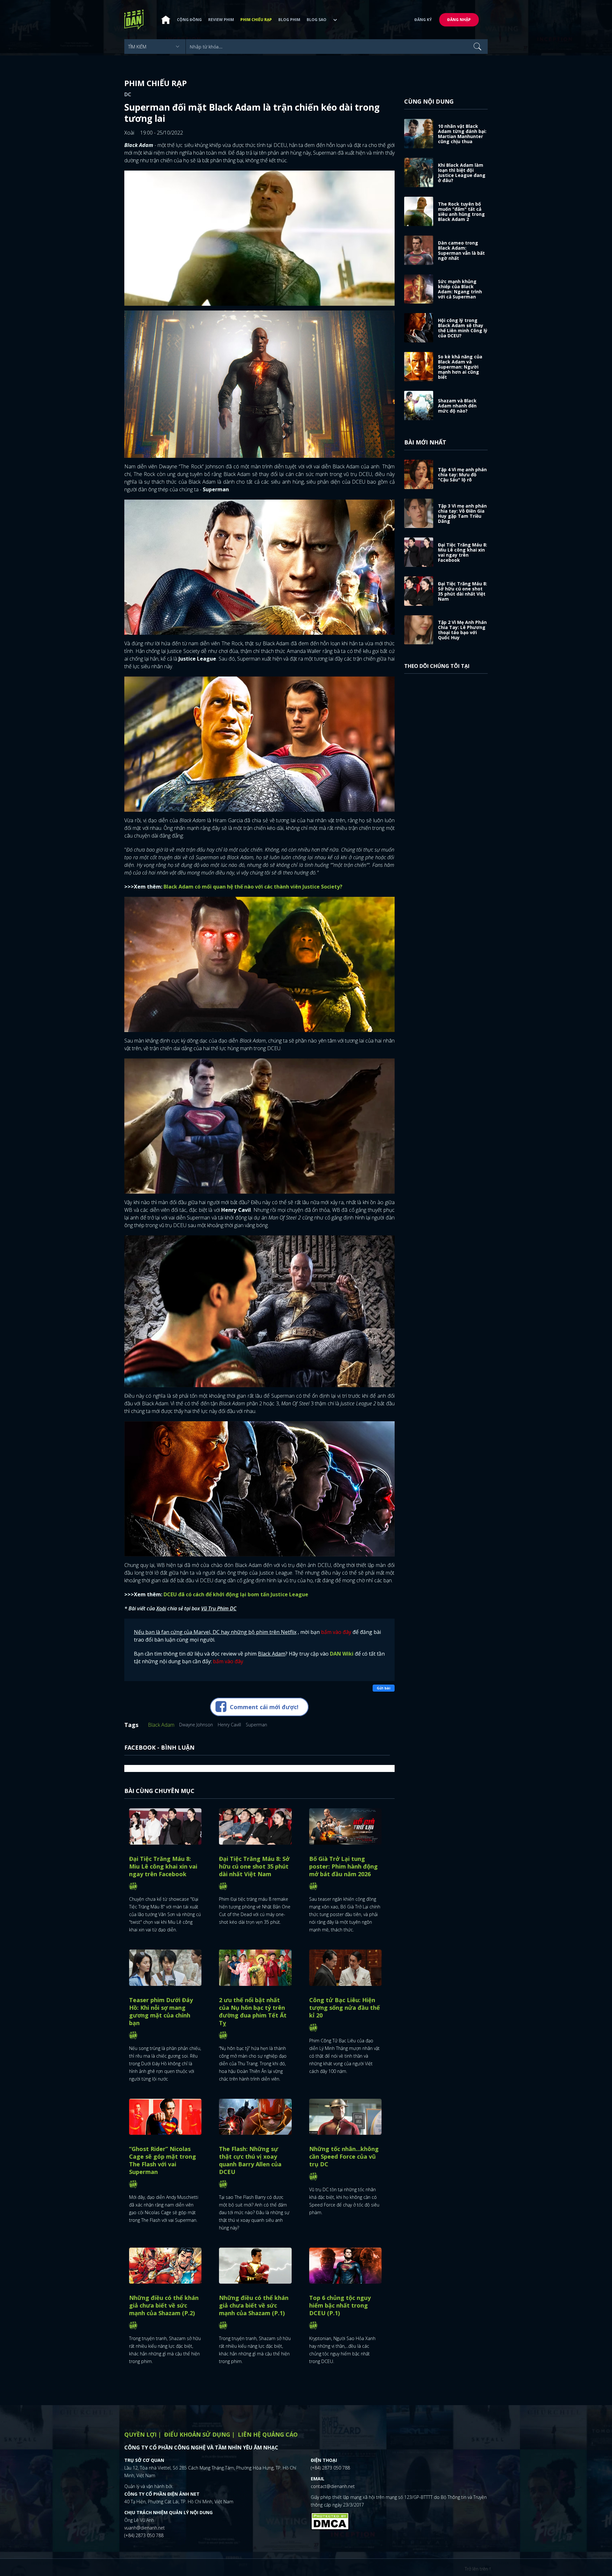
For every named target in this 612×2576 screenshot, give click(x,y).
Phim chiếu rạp (256, 20)
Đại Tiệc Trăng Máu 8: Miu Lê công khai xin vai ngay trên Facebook (163, 1866)
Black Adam (161, 1725)
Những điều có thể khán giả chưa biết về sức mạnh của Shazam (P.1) (254, 2305)
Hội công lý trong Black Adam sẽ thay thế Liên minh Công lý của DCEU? (463, 328)
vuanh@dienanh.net (145, 2528)
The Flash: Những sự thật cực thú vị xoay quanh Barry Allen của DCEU (250, 2160)
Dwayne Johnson (196, 1725)
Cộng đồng (189, 20)
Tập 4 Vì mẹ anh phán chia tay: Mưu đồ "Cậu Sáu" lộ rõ (462, 475)
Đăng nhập (459, 20)
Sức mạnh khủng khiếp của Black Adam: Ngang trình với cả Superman (460, 289)
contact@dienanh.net (333, 2486)
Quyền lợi (140, 2434)
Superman (256, 1725)
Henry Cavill (229, 1725)
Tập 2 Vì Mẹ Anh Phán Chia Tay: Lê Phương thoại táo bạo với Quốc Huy (462, 630)
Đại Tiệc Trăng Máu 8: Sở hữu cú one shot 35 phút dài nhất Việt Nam (254, 1866)
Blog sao (317, 20)
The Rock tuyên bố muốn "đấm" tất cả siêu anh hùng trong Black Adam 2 (461, 212)
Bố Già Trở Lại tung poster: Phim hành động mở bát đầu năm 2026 (343, 1866)
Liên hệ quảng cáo (268, 2434)
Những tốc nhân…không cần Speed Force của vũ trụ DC (344, 2156)
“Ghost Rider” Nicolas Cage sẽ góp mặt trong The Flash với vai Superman (163, 2160)
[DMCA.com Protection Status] (330, 2520)
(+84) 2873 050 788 (144, 2535)
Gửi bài (384, 1688)
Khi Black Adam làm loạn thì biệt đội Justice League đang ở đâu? (462, 173)
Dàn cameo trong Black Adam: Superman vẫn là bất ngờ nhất (461, 250)
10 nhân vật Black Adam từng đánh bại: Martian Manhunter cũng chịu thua (462, 134)
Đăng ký (423, 20)
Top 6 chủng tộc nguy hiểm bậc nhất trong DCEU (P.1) (340, 2305)
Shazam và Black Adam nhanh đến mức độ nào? (457, 406)
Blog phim (289, 20)
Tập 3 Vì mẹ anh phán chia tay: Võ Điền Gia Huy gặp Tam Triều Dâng (462, 513)
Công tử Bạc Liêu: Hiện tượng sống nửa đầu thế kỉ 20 (345, 2008)
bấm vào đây (336, 1632)
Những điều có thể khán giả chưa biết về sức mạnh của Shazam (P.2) (164, 2305)
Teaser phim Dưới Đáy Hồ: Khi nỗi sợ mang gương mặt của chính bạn (161, 2011)
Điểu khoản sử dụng (197, 2434)
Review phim (221, 20)
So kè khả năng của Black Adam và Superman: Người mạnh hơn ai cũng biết (460, 367)
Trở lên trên (477, 2569)
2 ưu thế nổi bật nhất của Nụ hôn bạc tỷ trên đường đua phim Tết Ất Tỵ (253, 2011)
